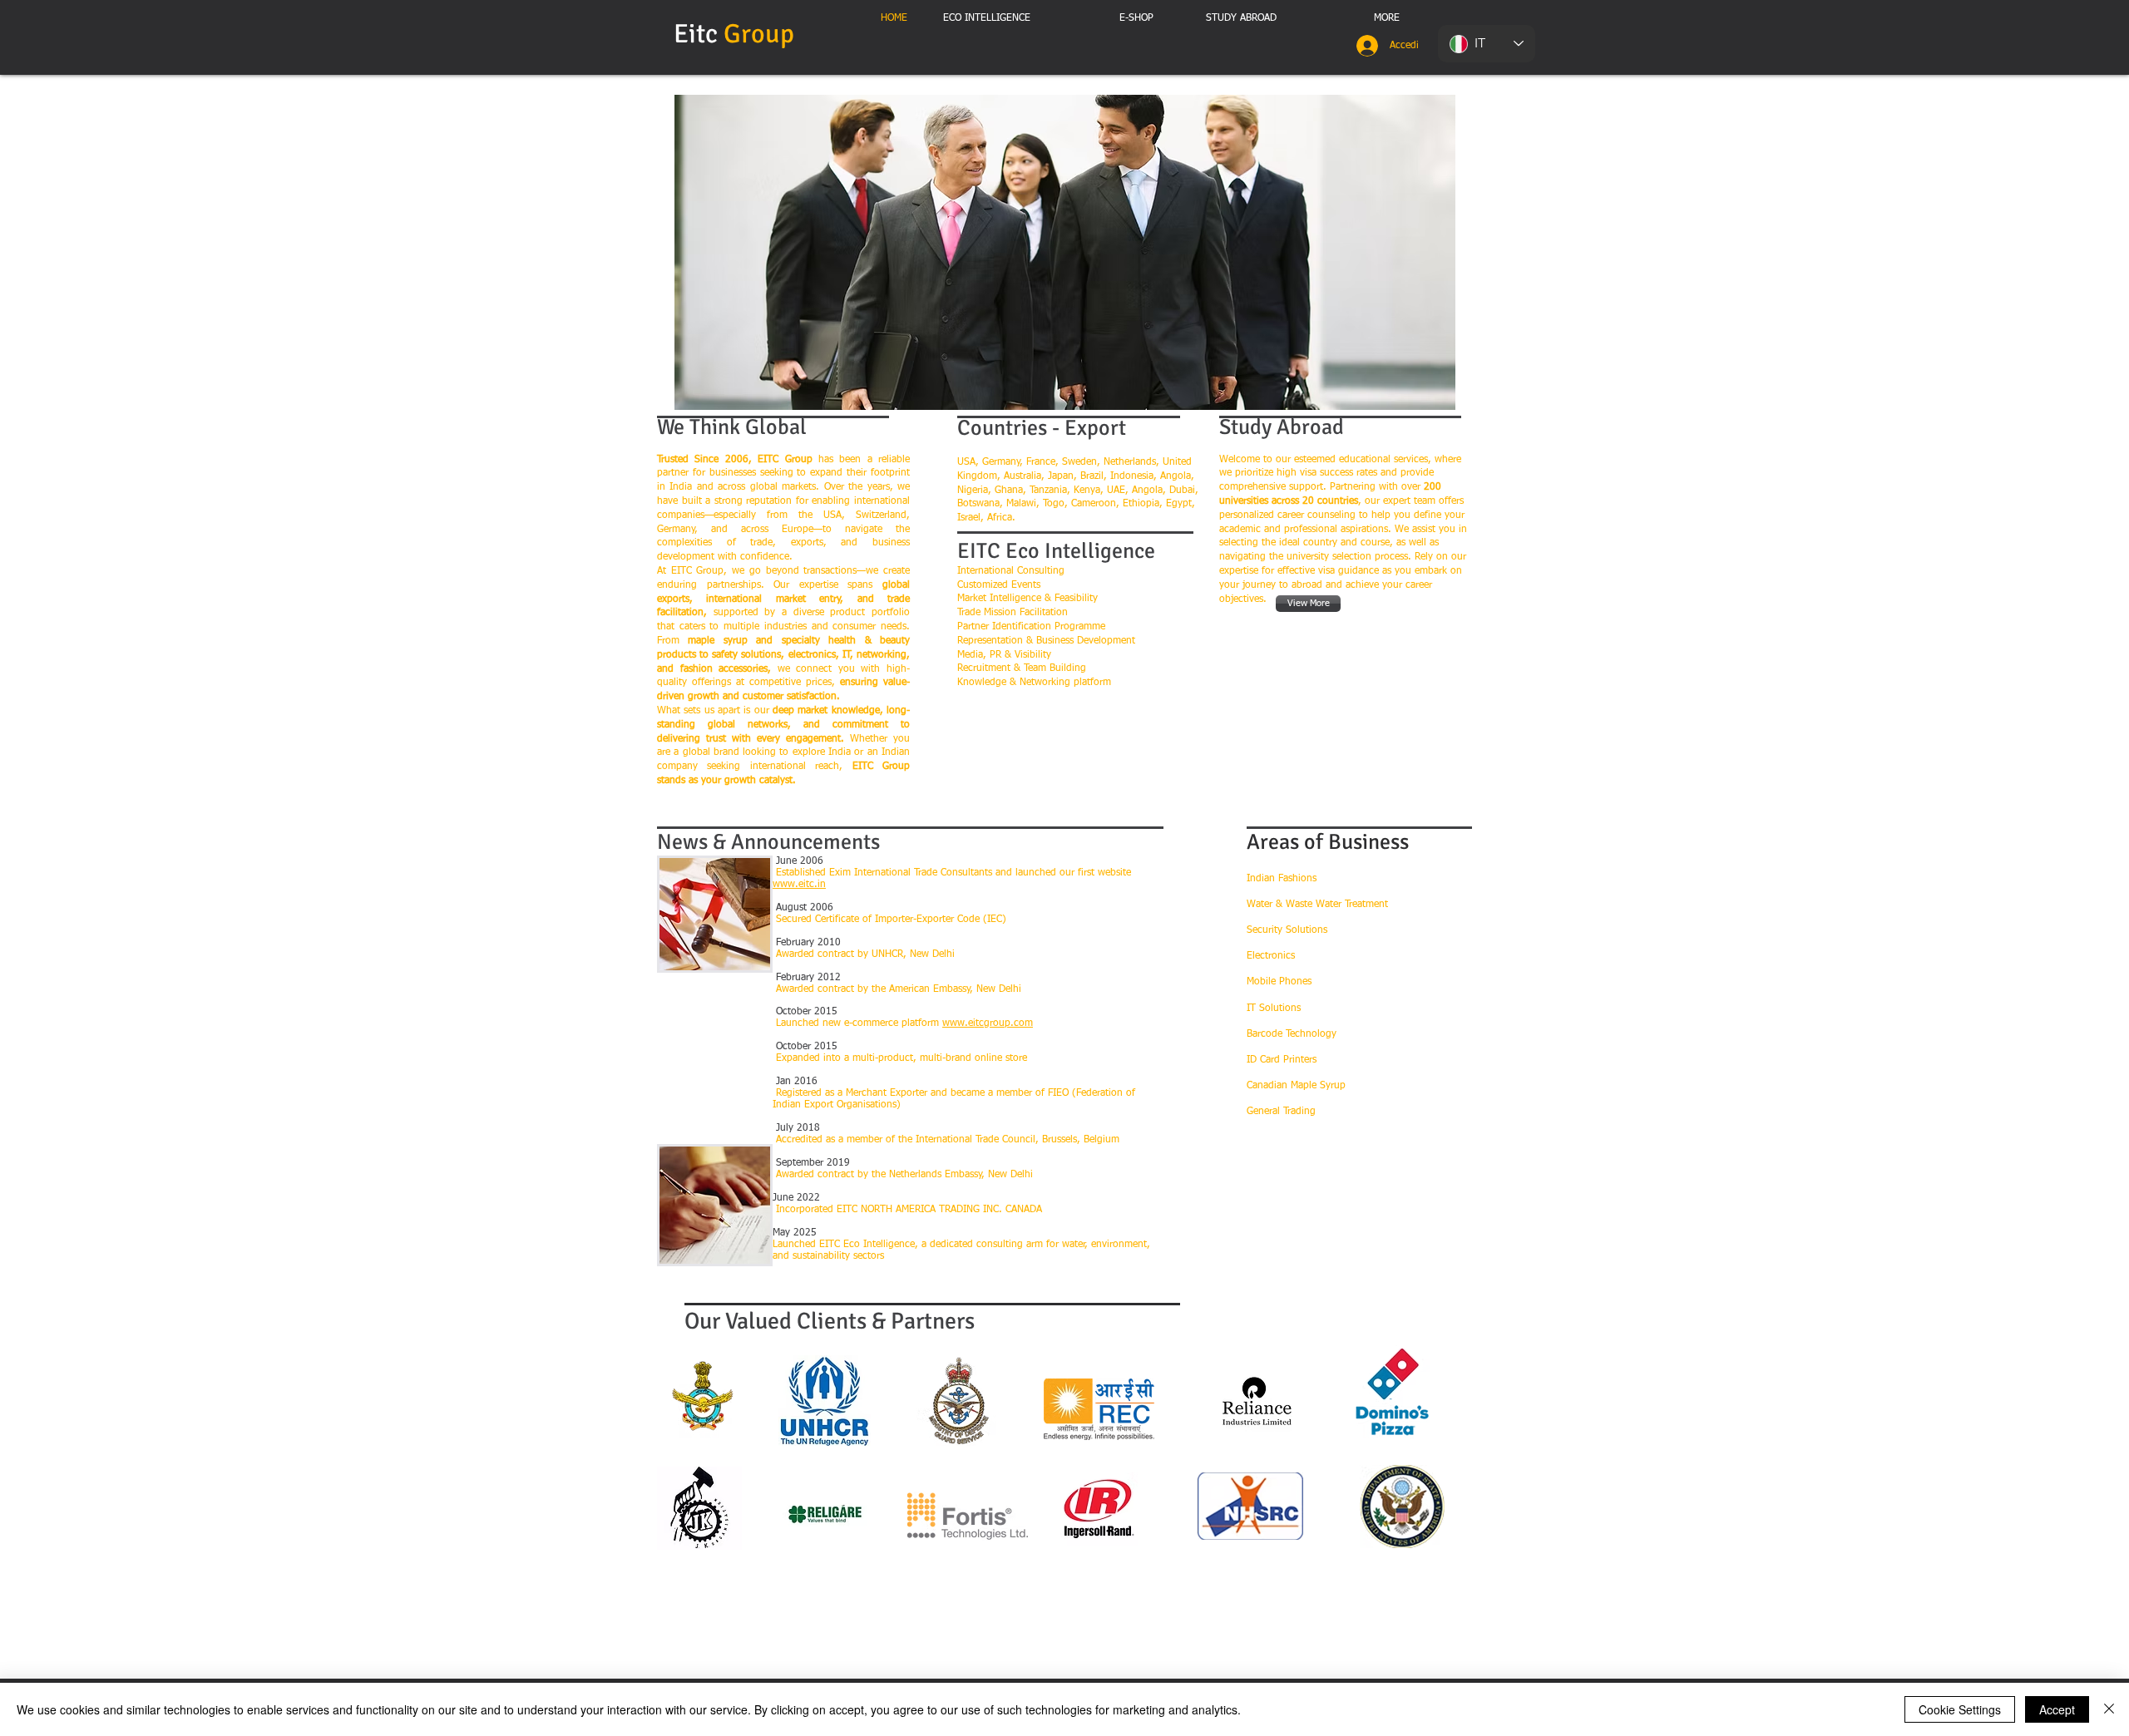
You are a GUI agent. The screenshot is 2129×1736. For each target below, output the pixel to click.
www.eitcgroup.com (988, 1023)
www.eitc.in (799, 885)
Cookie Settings (1960, 1709)
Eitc (737, 34)
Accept (2057, 1709)
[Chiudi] (2109, 1709)
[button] (1065, 252)
